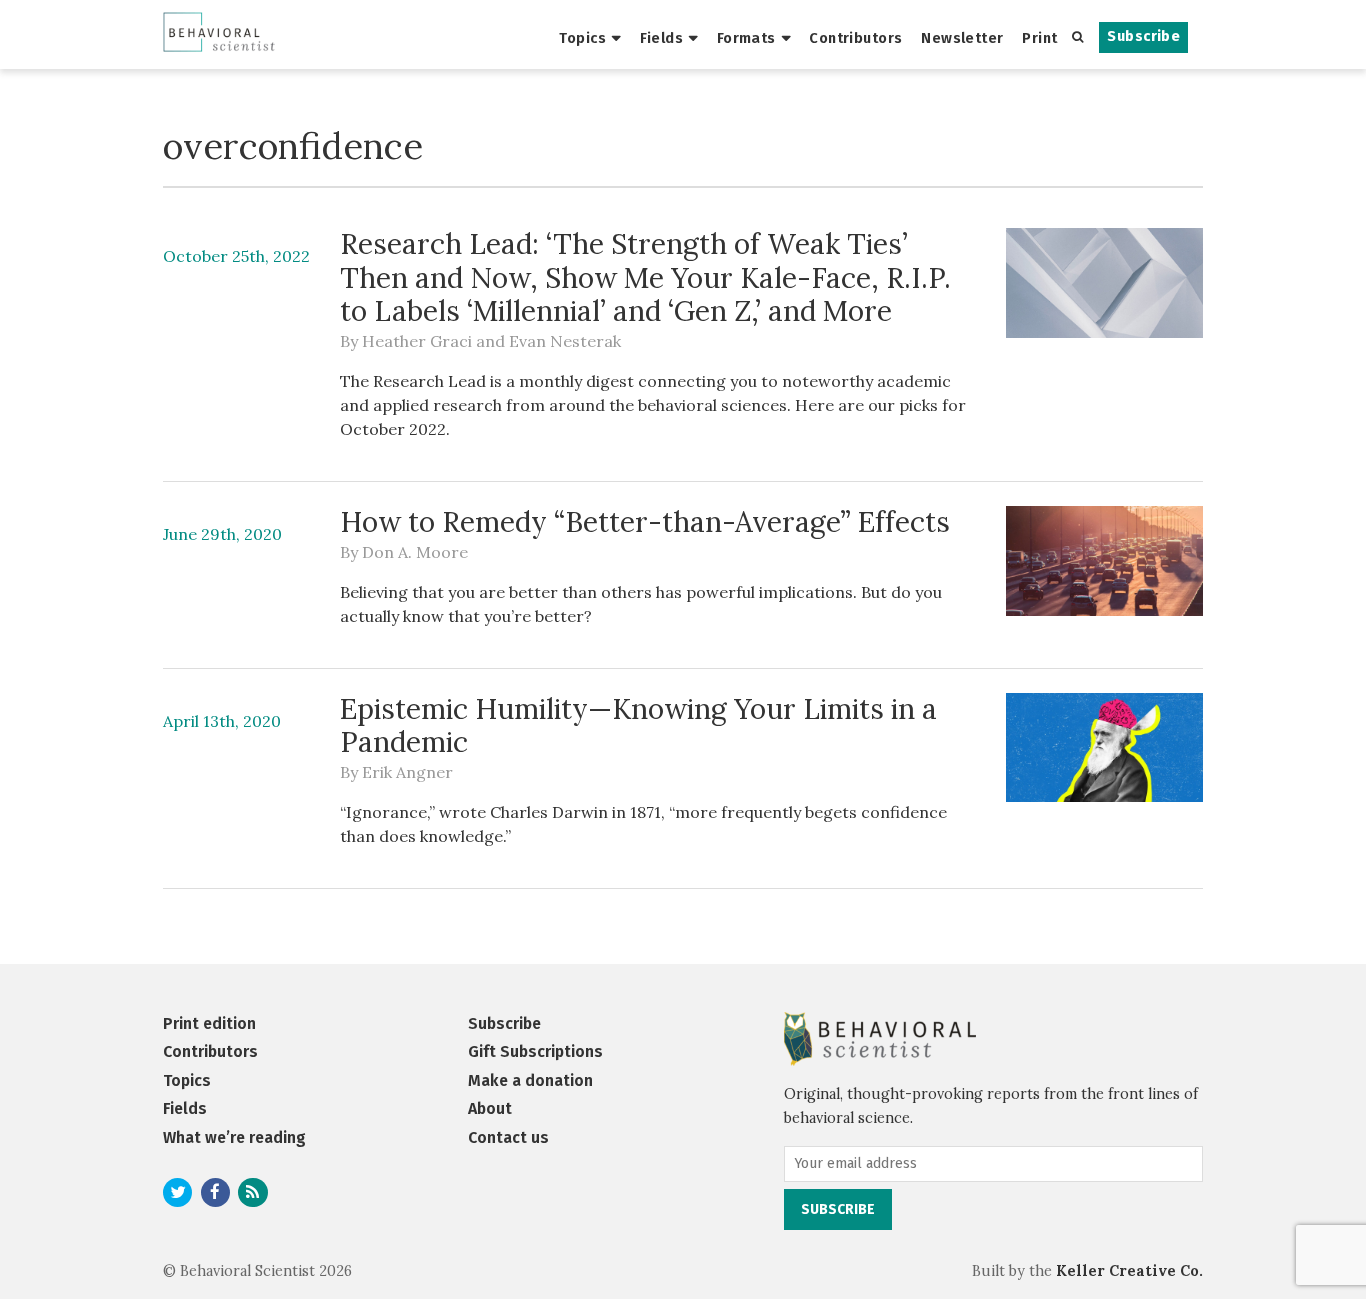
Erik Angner (407, 772)
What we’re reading (234, 1137)
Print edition (209, 1023)
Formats (746, 38)
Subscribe (1143, 36)
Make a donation (530, 1080)
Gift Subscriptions (535, 1051)
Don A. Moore (415, 552)
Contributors (855, 38)
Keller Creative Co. (1129, 1271)
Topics (582, 38)
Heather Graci (417, 341)
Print (1039, 38)
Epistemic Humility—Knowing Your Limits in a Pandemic (638, 726)
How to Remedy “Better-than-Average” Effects (645, 522)
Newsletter (962, 38)
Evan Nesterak (565, 341)
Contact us (508, 1137)
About (490, 1108)
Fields (662, 38)
